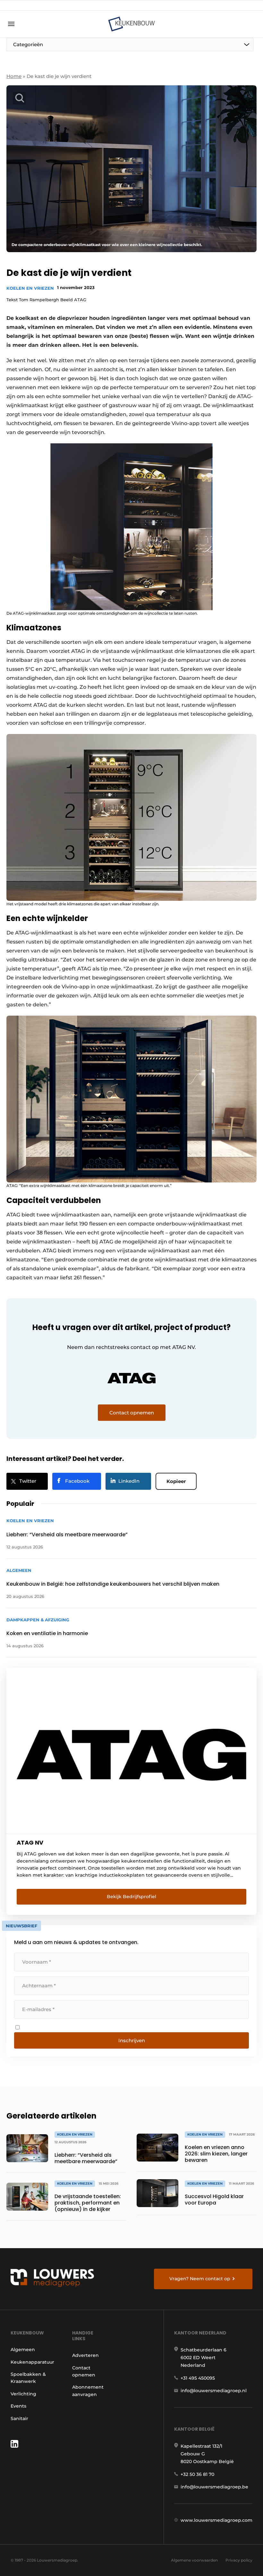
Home (14, 76)
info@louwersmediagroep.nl (214, 2391)
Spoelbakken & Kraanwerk (28, 2378)
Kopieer (176, 1481)
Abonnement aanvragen (88, 2391)
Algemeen (23, 2350)
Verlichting (23, 2394)
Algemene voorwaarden (194, 2560)
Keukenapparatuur (32, 2362)
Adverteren (85, 2355)
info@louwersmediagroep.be (214, 2487)
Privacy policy (239, 2560)
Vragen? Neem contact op (200, 2279)
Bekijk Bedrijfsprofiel (131, 1897)
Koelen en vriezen (30, 288)
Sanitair (19, 2418)
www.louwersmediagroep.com (216, 2520)
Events (18, 2406)
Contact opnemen (84, 2371)
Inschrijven (132, 2040)
